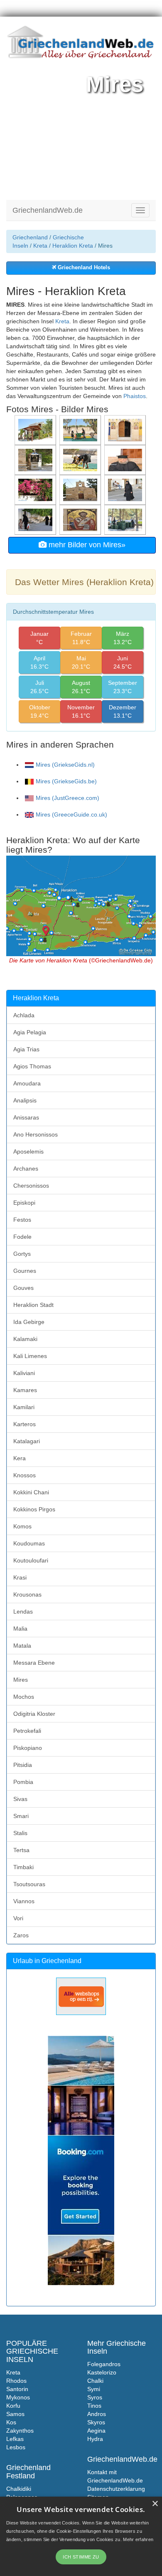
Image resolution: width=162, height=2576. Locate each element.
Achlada (24, 1015)
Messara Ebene (34, 1663)
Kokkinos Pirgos (34, 1509)
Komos (22, 1526)
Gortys (22, 1254)
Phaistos (135, 396)
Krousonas (27, 1594)
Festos (22, 1220)
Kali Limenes (30, 1356)
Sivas (20, 1799)
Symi (94, 2389)
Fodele (22, 1237)
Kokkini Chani (31, 1492)
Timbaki (23, 1867)
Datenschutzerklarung (116, 2489)
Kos (11, 2422)
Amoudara (27, 1083)
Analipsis (25, 1100)
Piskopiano (28, 1748)
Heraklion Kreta (73, 246)
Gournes (25, 1271)
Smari (21, 1816)
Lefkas (15, 2439)
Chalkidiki (19, 2489)
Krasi (20, 1577)
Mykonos (18, 2397)
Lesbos (16, 2447)
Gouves (23, 1288)
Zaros (21, 1935)
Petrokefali (27, 1731)
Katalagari (27, 1441)
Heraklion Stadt (33, 1305)
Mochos (24, 1697)
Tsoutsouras (29, 1884)
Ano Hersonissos (36, 1134)
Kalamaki (25, 1339)
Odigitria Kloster (34, 1714)
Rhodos (16, 2381)
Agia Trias (26, 1049)
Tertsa (21, 1850)
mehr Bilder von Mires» (86, 545)
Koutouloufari (31, 1560)
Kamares (25, 1390)
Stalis (20, 1833)
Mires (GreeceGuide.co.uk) (71, 814)
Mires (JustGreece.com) (67, 798)
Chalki (95, 2381)
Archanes (26, 1169)
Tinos (94, 2406)
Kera (20, 1458)
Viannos (24, 1901)
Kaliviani (24, 1373)
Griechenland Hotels (83, 268)
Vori (18, 1918)
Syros (95, 2397)
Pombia (23, 1782)
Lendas (23, 1612)
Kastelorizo (102, 2372)
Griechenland (30, 237)
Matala (22, 1646)
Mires (21, 1680)
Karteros (25, 1424)
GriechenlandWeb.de (48, 210)
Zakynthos (20, 2431)
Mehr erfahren (138, 2539)
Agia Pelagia (30, 1032)
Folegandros (104, 2364)
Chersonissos (31, 1186)
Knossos (25, 1475)
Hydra (95, 2439)
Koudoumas (29, 1543)
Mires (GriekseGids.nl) (65, 765)
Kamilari (24, 1407)
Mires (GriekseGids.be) (66, 781)
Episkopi (24, 1203)
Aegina (96, 2431)
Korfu (13, 2406)
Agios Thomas (32, 1066)
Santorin (17, 2389)
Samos (15, 2414)
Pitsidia (23, 1765)
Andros (97, 2414)
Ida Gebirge (29, 1322)
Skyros (96, 2422)
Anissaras (26, 1117)
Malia (20, 1629)
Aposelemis (28, 1151)
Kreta (40, 246)
